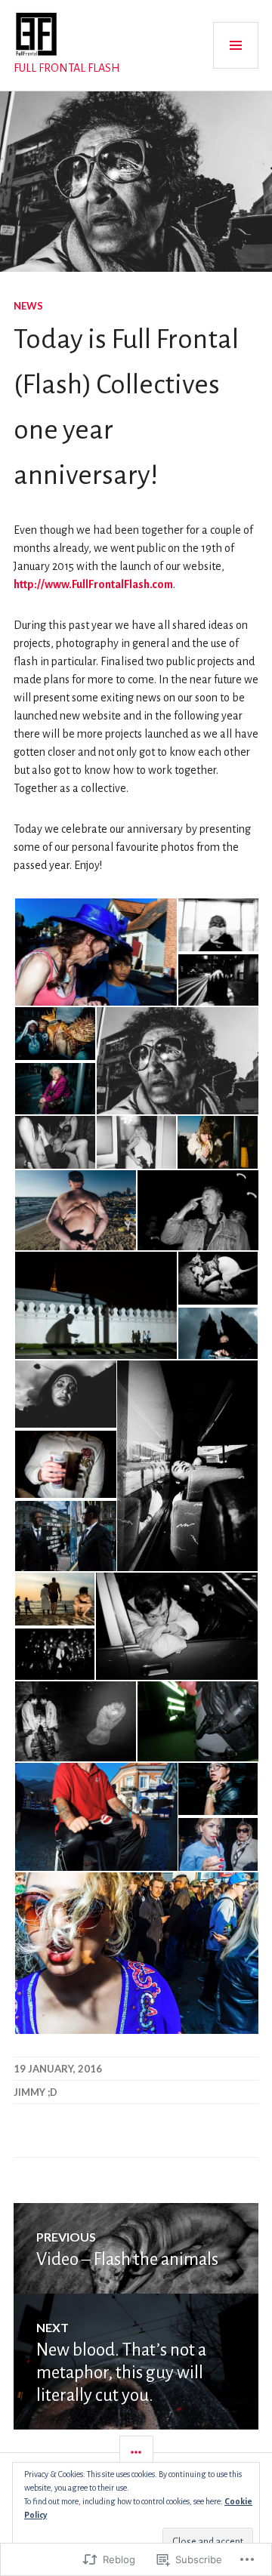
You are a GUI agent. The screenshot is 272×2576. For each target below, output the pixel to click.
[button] (95, 952)
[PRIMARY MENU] (236, 45)
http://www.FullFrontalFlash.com (93, 584)
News (28, 306)
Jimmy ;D (36, 2092)
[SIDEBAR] (136, 2453)
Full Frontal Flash (67, 68)
